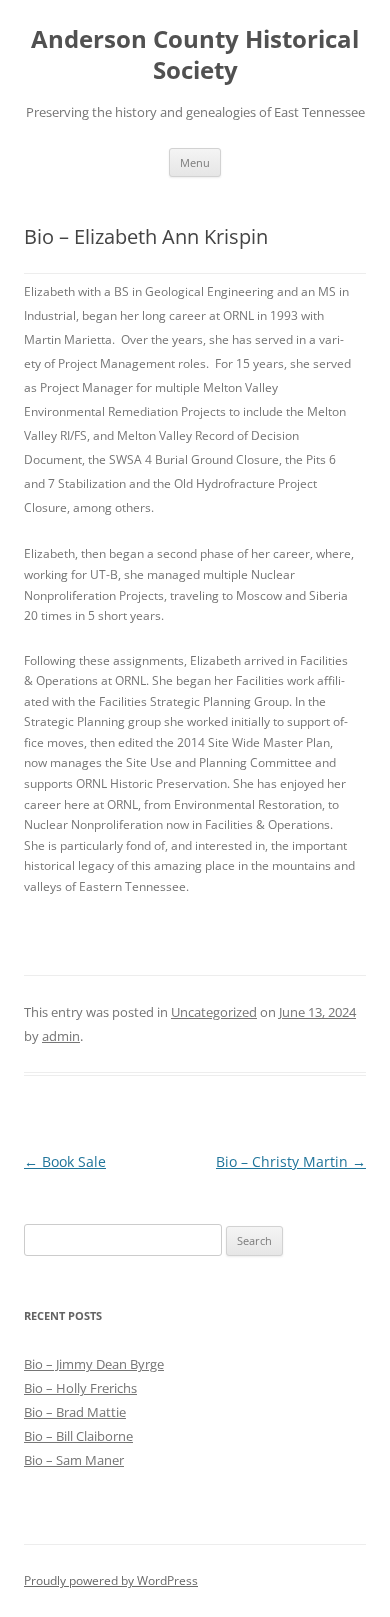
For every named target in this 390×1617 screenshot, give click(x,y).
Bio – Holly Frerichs (80, 1388)
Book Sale (65, 1161)
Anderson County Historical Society (195, 55)
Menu (195, 162)
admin (61, 1036)
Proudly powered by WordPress (111, 1580)
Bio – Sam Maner (74, 1460)
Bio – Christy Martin (291, 1161)
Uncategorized (214, 1012)
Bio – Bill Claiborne (78, 1436)
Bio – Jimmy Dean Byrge (94, 1364)
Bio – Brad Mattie (75, 1412)
